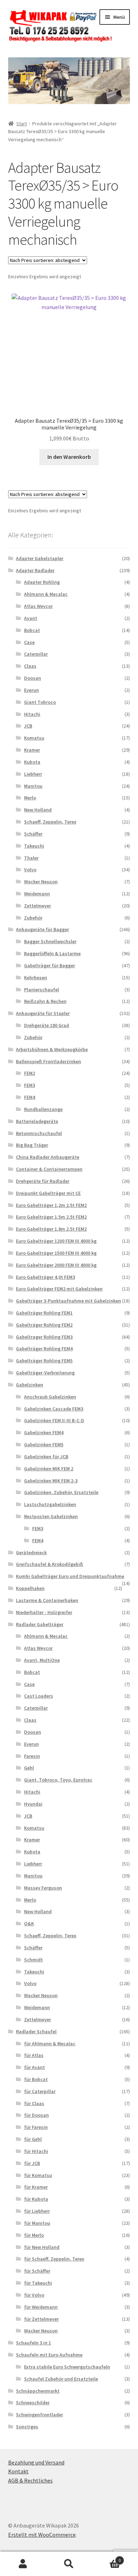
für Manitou (37, 2223)
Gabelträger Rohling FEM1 (44, 1313)
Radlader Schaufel (36, 2031)
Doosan (33, 678)
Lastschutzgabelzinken (50, 1504)
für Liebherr (37, 2211)
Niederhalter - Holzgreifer (44, 1612)
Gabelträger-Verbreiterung (45, 1373)
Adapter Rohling (42, 582)
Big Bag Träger (32, 1145)
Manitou (33, 786)
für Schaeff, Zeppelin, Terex (54, 2259)
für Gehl (33, 2139)
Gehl (29, 1768)
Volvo (30, 870)
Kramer (32, 750)
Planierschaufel (42, 990)
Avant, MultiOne (42, 1660)
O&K (29, 1924)
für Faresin (36, 2127)
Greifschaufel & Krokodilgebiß (50, 1564)
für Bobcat (36, 2079)
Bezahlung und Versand (36, 2462)
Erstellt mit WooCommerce (42, 2535)
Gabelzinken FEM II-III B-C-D (54, 1420)
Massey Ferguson (43, 1888)
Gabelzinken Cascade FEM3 (54, 1409)
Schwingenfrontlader (39, 2415)
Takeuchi (34, 846)
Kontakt (18, 2471)
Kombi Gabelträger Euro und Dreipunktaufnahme (70, 1576)
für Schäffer (37, 2271)
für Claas (34, 2103)
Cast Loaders (39, 1696)
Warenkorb (106, 2558)
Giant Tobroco (40, 702)
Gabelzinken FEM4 (44, 1432)
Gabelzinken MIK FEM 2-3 (51, 1481)
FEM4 (30, 1097)
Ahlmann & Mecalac (46, 594)
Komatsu (34, 738)
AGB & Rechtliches (30, 2480)
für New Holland (42, 2247)
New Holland (38, 810)
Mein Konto (23, 2564)
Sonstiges (27, 2427)
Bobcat (32, 630)
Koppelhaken (30, 1588)
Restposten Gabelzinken (51, 1516)
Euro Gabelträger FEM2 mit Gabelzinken (59, 1289)
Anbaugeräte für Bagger (42, 929)
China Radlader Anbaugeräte (48, 1157)
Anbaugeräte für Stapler (43, 1013)
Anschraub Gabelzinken (50, 1397)
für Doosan (36, 2115)
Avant (31, 618)
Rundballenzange (43, 1109)
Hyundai (33, 1804)
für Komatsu (38, 2175)
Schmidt (33, 1960)
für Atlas (34, 2055)
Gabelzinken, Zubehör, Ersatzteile (61, 1492)
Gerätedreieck (31, 1552)
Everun (31, 690)
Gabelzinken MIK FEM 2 (49, 1469)
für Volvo (34, 2295)
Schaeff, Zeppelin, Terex (50, 822)
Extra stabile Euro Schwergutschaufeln (67, 2367)
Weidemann (37, 894)
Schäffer (33, 834)
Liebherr (33, 774)
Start (22, 124)
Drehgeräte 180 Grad (47, 1025)
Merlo (30, 798)
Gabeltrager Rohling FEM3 (44, 1337)
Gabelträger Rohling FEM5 (44, 1361)
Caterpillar (36, 654)
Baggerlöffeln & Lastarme (52, 953)
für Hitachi (36, 2151)
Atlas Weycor (38, 606)
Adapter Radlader (35, 570)
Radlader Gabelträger (40, 1624)
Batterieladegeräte (37, 1121)
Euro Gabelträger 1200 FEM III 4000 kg (56, 1241)
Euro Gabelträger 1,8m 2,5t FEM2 (51, 1229)
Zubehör (33, 918)
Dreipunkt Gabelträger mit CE (48, 1193)
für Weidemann (41, 2307)
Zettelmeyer (38, 906)
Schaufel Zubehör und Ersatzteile (61, 2379)
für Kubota (36, 2199)
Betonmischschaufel (39, 1133)
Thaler (31, 858)
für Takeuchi (38, 2283)
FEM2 (30, 1073)
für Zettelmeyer (41, 2319)
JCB (28, 726)
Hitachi (32, 714)
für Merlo (34, 2235)
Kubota (32, 762)
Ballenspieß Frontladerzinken (48, 1061)
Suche (69, 2564)
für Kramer (36, 2187)
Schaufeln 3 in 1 (33, 2343)
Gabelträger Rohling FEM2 (44, 1325)
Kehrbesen (36, 978)
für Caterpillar (40, 2091)
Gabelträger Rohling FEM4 (44, 1349)
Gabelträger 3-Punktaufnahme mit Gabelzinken (68, 1301)
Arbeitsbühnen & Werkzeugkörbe (52, 1049)
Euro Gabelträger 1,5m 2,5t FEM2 (51, 1217)
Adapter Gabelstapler (40, 558)
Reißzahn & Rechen (45, 1001)
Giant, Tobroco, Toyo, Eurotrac (58, 1780)
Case (29, 642)
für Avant (34, 2067)
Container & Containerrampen (49, 1169)
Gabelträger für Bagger (50, 965)
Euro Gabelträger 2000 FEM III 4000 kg (56, 1265)
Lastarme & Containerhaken (47, 1600)
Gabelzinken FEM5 (44, 1444)
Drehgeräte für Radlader (43, 1181)
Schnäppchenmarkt (38, 2391)
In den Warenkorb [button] (69, 457)
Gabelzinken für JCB (46, 1457)
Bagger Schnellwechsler (50, 941)
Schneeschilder (33, 2403)
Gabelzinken (30, 1385)
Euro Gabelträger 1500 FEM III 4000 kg (56, 1253)
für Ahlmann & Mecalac (50, 2044)
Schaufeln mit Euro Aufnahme (49, 2355)
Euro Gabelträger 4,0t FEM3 (45, 1277)
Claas (30, 666)
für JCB (32, 2163)
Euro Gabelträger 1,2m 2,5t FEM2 (51, 1205)
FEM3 (30, 1085)
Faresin (32, 1756)
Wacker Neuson (41, 882)
